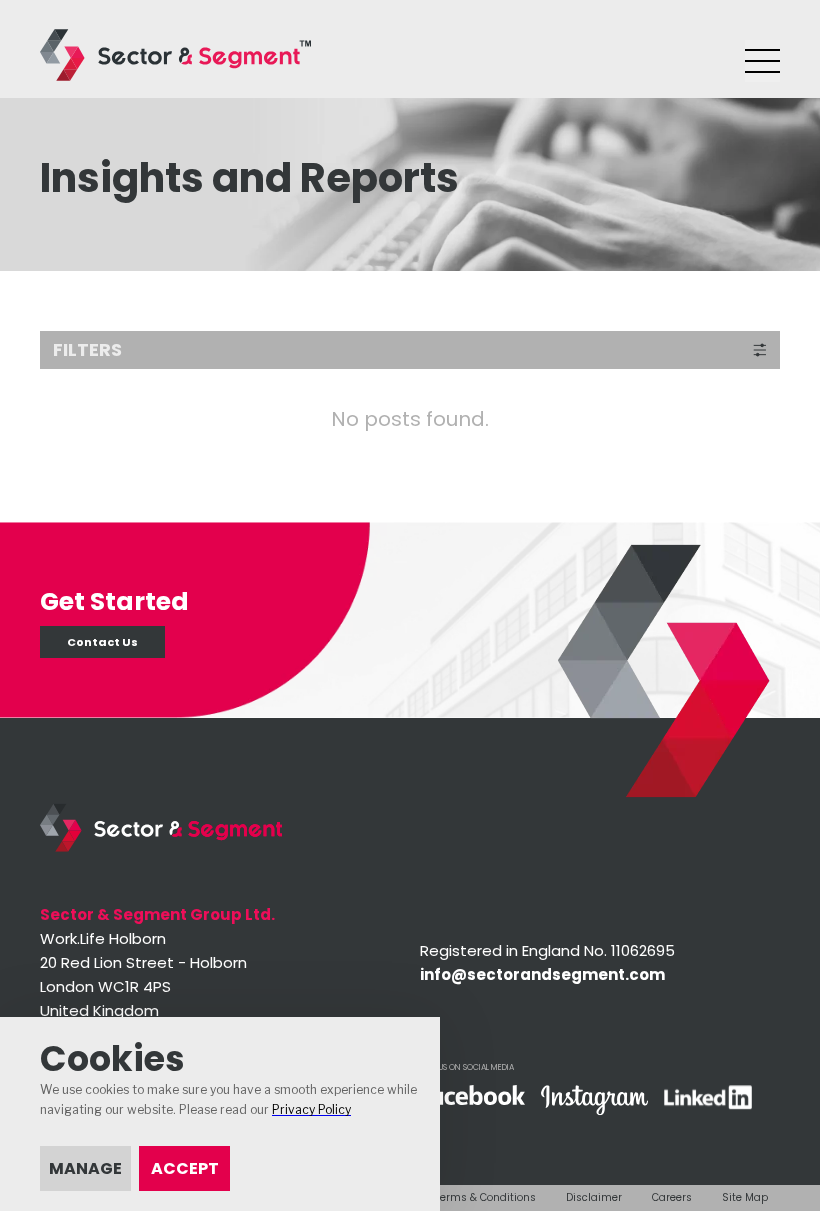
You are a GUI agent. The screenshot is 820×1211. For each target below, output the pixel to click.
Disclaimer (594, 1198)
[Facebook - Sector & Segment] (472, 1096)
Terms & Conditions (485, 1198)
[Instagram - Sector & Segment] (594, 1102)
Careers (672, 1198)
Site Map (745, 1198)
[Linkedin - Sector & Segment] (708, 1099)
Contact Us (102, 642)
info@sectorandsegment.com (542, 974)
